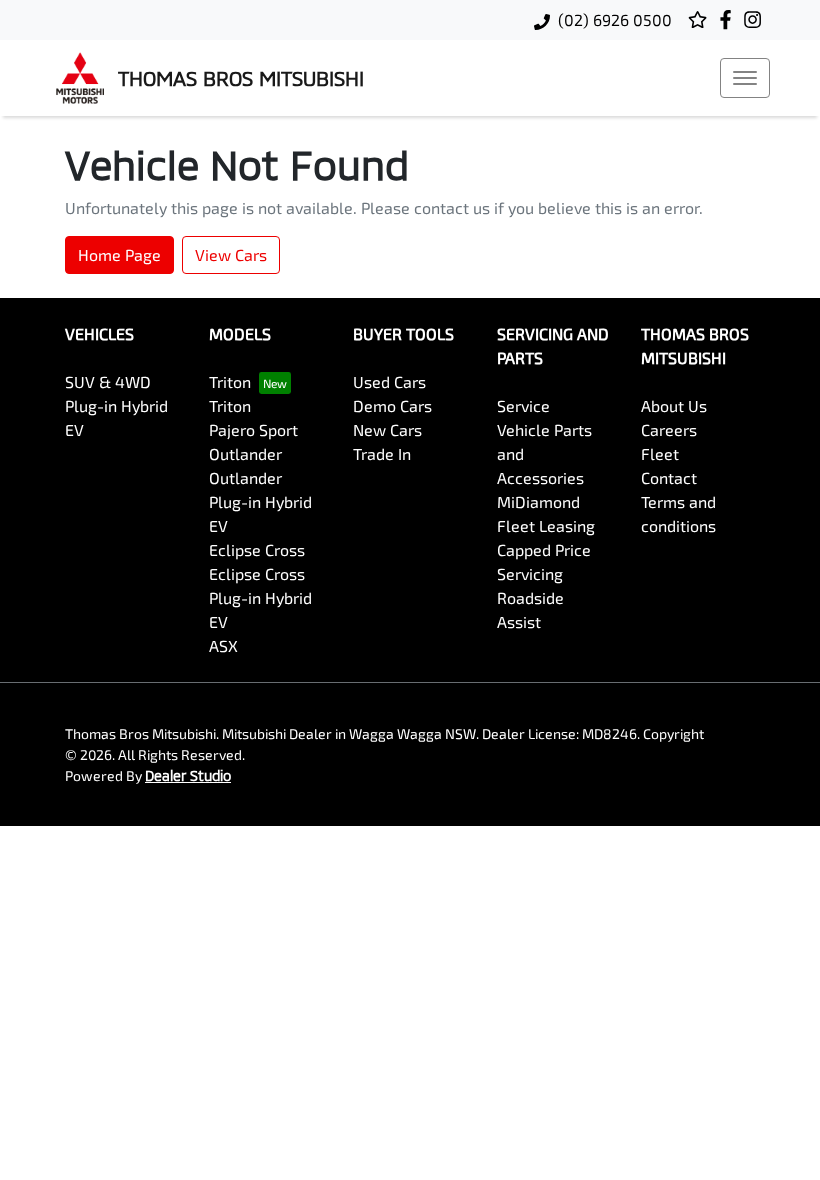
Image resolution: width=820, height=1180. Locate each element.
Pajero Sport (253, 429)
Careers (669, 429)
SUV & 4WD (108, 381)
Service (523, 405)
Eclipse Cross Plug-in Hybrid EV (260, 597)
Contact (669, 477)
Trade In (382, 453)
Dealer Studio (188, 775)
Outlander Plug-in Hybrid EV (260, 501)
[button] (745, 78)
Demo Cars (392, 405)
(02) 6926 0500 (615, 19)
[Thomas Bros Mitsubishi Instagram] (756, 19)
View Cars (231, 254)
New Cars (387, 429)
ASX (223, 645)
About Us (674, 405)
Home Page (119, 254)
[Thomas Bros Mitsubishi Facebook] (729, 19)
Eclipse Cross (257, 549)
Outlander (245, 453)
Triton (230, 381)
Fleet (660, 453)
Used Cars (389, 381)
